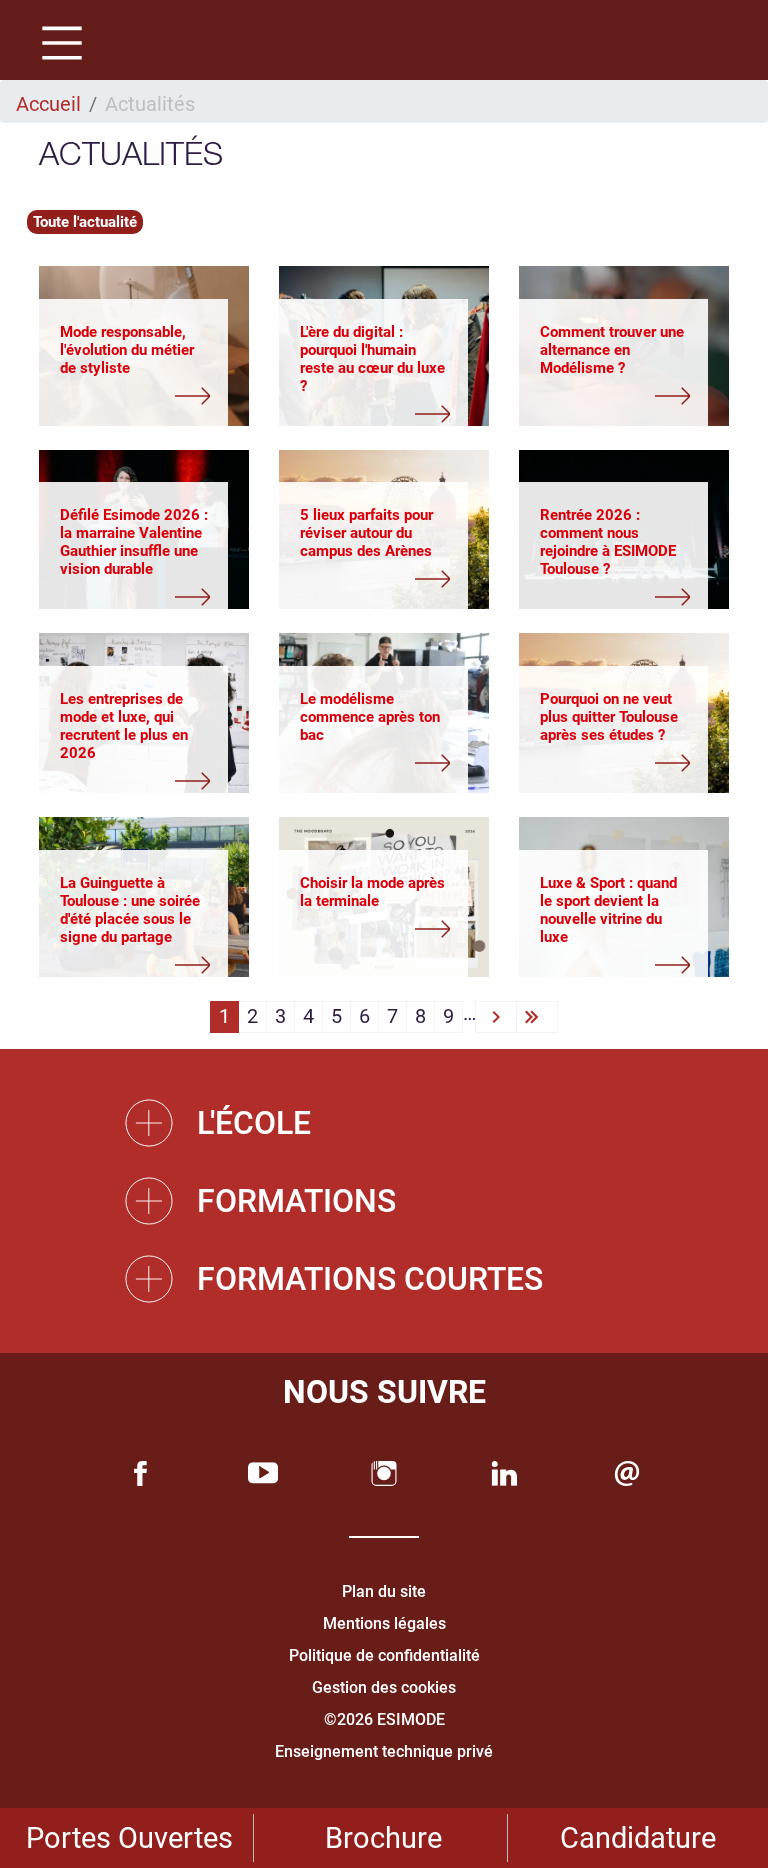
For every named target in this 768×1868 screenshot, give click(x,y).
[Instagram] (384, 1473)
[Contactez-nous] (627, 1473)
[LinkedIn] (505, 1473)
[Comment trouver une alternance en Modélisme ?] (615, 398)
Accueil (48, 104)
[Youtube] (263, 1473)
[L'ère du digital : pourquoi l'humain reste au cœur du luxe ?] (375, 416)
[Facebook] (141, 1473)
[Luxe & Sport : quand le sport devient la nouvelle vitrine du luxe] (615, 967)
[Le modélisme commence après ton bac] (375, 765)
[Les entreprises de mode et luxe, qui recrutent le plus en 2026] (135, 783)
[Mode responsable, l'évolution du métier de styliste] (135, 398)
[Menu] (54, 45)
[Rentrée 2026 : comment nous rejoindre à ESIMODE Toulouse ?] (615, 599)
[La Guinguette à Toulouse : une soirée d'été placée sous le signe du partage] (135, 967)
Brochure (383, 1838)
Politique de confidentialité (384, 1655)
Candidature (638, 1838)
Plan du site (384, 1591)
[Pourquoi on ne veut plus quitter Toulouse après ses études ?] (615, 765)
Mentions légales (384, 1623)
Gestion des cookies (384, 1687)
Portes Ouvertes (129, 1838)
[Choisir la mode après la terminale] (375, 931)
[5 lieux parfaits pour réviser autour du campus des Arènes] (375, 581)
